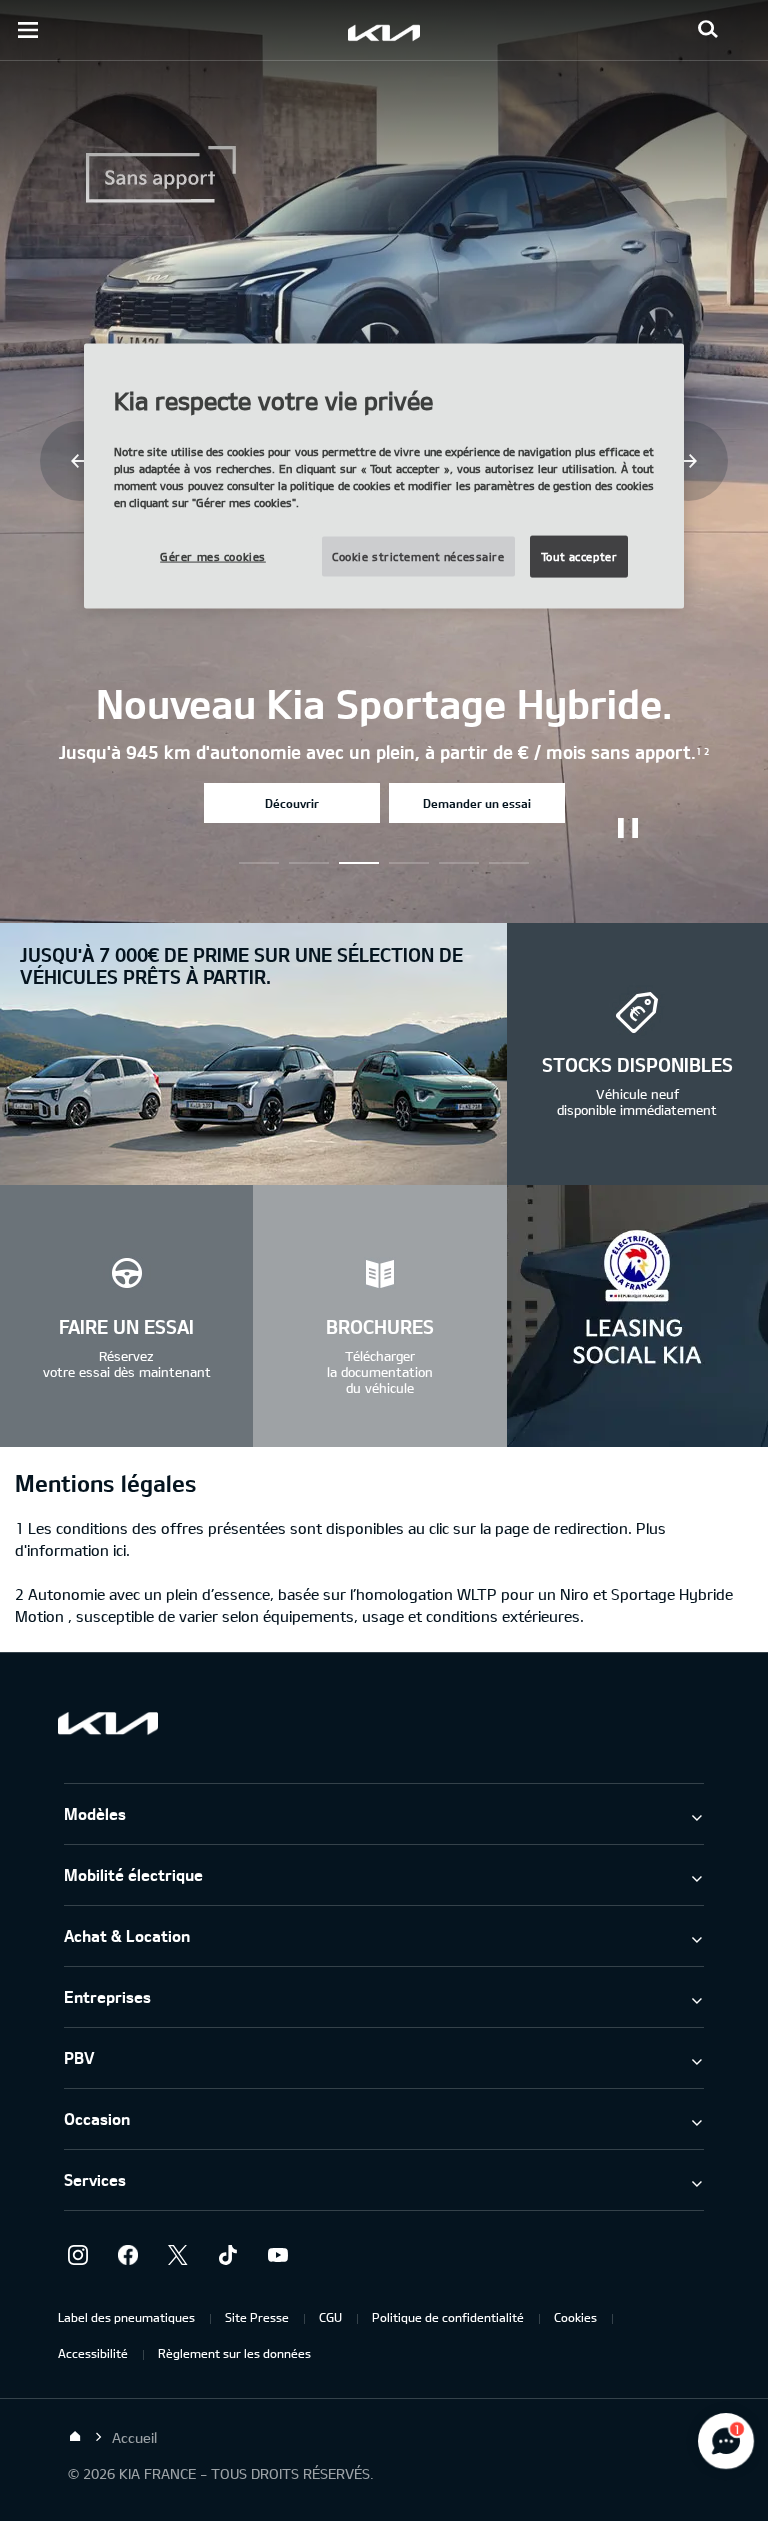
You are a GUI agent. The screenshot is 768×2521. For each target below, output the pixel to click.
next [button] (688, 461)
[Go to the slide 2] (359, 863)
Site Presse (257, 2317)
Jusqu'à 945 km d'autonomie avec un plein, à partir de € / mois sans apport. (384, 752)
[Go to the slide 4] (459, 863)
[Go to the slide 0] (259, 863)
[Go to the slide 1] (309, 863)
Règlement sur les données (234, 2353)
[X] (178, 2255)
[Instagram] (78, 2255)
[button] (708, 30)
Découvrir (292, 803)
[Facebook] (128, 2255)
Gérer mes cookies (213, 556)
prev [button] (80, 461)
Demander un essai (477, 803)
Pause (628, 828)
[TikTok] (228, 2255)
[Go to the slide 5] (509, 863)
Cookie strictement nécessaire (418, 556)
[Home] (75, 2437)
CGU (330, 2317)
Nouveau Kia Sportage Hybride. (384, 703)
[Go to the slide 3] (409, 863)
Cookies (575, 2317)
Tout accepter (579, 556)
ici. (121, 1550)
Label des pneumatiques (126, 2317)
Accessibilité (93, 2353)
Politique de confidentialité (448, 2317)
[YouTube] (278, 2255)
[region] (384, 476)
